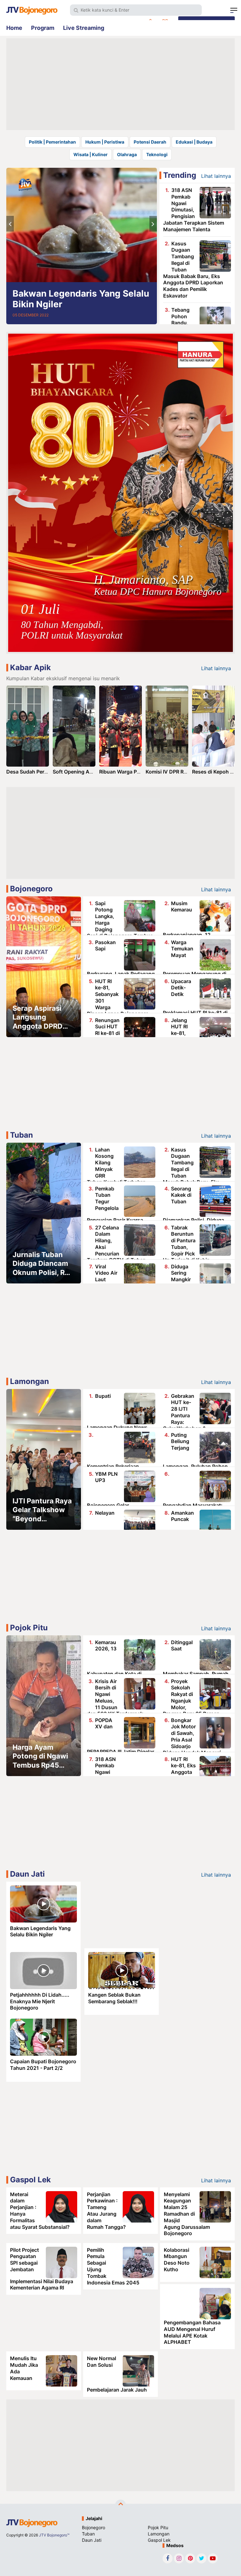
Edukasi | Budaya (194, 142)
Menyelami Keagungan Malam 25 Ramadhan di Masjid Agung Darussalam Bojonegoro (187, 2214)
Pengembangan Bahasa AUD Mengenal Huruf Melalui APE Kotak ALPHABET (192, 2332)
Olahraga (127, 154)
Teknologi (157, 154)
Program (43, 28)
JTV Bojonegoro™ (54, 2535)
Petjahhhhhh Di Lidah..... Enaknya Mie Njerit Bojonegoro (40, 2001)
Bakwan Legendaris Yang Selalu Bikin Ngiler (81, 299)
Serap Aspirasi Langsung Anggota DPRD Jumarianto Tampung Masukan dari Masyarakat (37, 1017)
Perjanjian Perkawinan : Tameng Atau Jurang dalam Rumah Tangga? (106, 2211)
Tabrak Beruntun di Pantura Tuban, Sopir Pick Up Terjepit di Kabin (186, 1244)
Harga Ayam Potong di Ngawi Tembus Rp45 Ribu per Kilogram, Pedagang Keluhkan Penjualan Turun (40, 1756)
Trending (180, 175)
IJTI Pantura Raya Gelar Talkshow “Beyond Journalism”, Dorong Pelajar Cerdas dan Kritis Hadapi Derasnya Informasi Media (42, 1510)
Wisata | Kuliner (91, 154)
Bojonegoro (31, 889)
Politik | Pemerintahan (52, 142)
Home (14, 28)
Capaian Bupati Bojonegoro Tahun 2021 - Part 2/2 (43, 2065)
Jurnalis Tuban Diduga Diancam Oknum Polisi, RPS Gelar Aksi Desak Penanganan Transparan (43, 1264)
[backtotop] (120, 2505)
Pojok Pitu (29, 1628)
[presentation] (10, 224)
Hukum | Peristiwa (105, 142)
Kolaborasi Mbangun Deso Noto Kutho (177, 2260)
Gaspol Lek (30, 2180)
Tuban (21, 1135)
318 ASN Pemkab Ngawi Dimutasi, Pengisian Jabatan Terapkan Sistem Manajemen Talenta (194, 210)
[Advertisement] (120, 84)
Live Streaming (84, 28)
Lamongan (29, 1381)
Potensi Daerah (150, 142)
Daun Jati (27, 1874)
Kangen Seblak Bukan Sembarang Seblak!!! (114, 1998)
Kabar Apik (30, 667)
